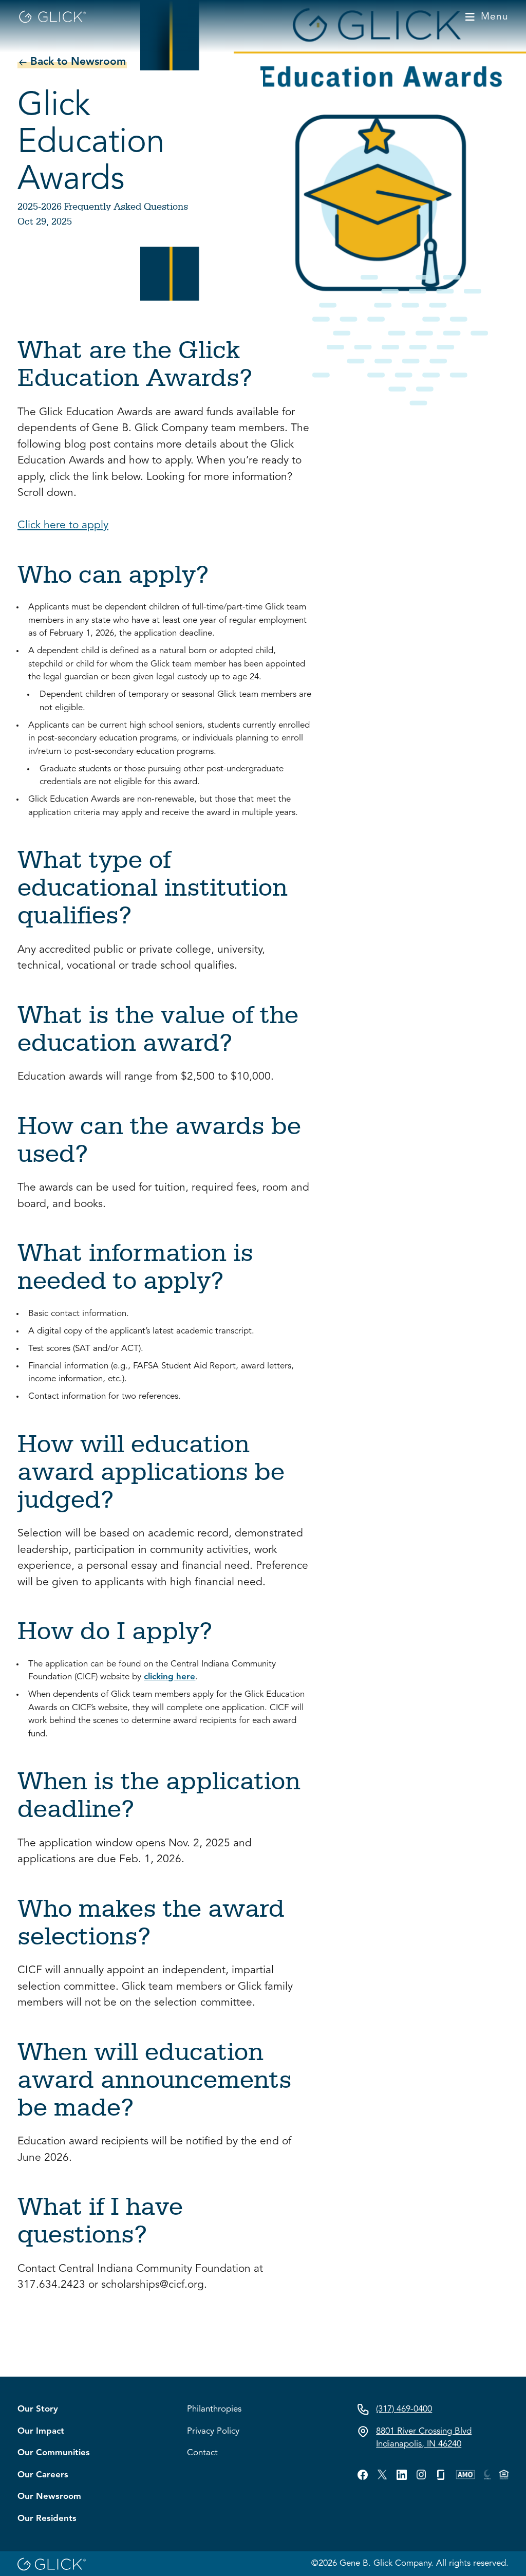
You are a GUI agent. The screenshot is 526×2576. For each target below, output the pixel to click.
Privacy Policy (213, 2431)
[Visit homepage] (52, 17)
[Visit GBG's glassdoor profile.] (441, 2475)
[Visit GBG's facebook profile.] (363, 2475)
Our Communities (54, 2453)
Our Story (38, 2409)
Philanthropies (214, 2409)
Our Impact (41, 2431)
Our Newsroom (49, 2497)
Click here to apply (63, 525)
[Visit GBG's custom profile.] (421, 2474)
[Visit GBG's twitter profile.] (382, 2474)
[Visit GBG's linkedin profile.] (402, 2475)
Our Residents (47, 2519)
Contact (202, 2453)
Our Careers (43, 2475)
